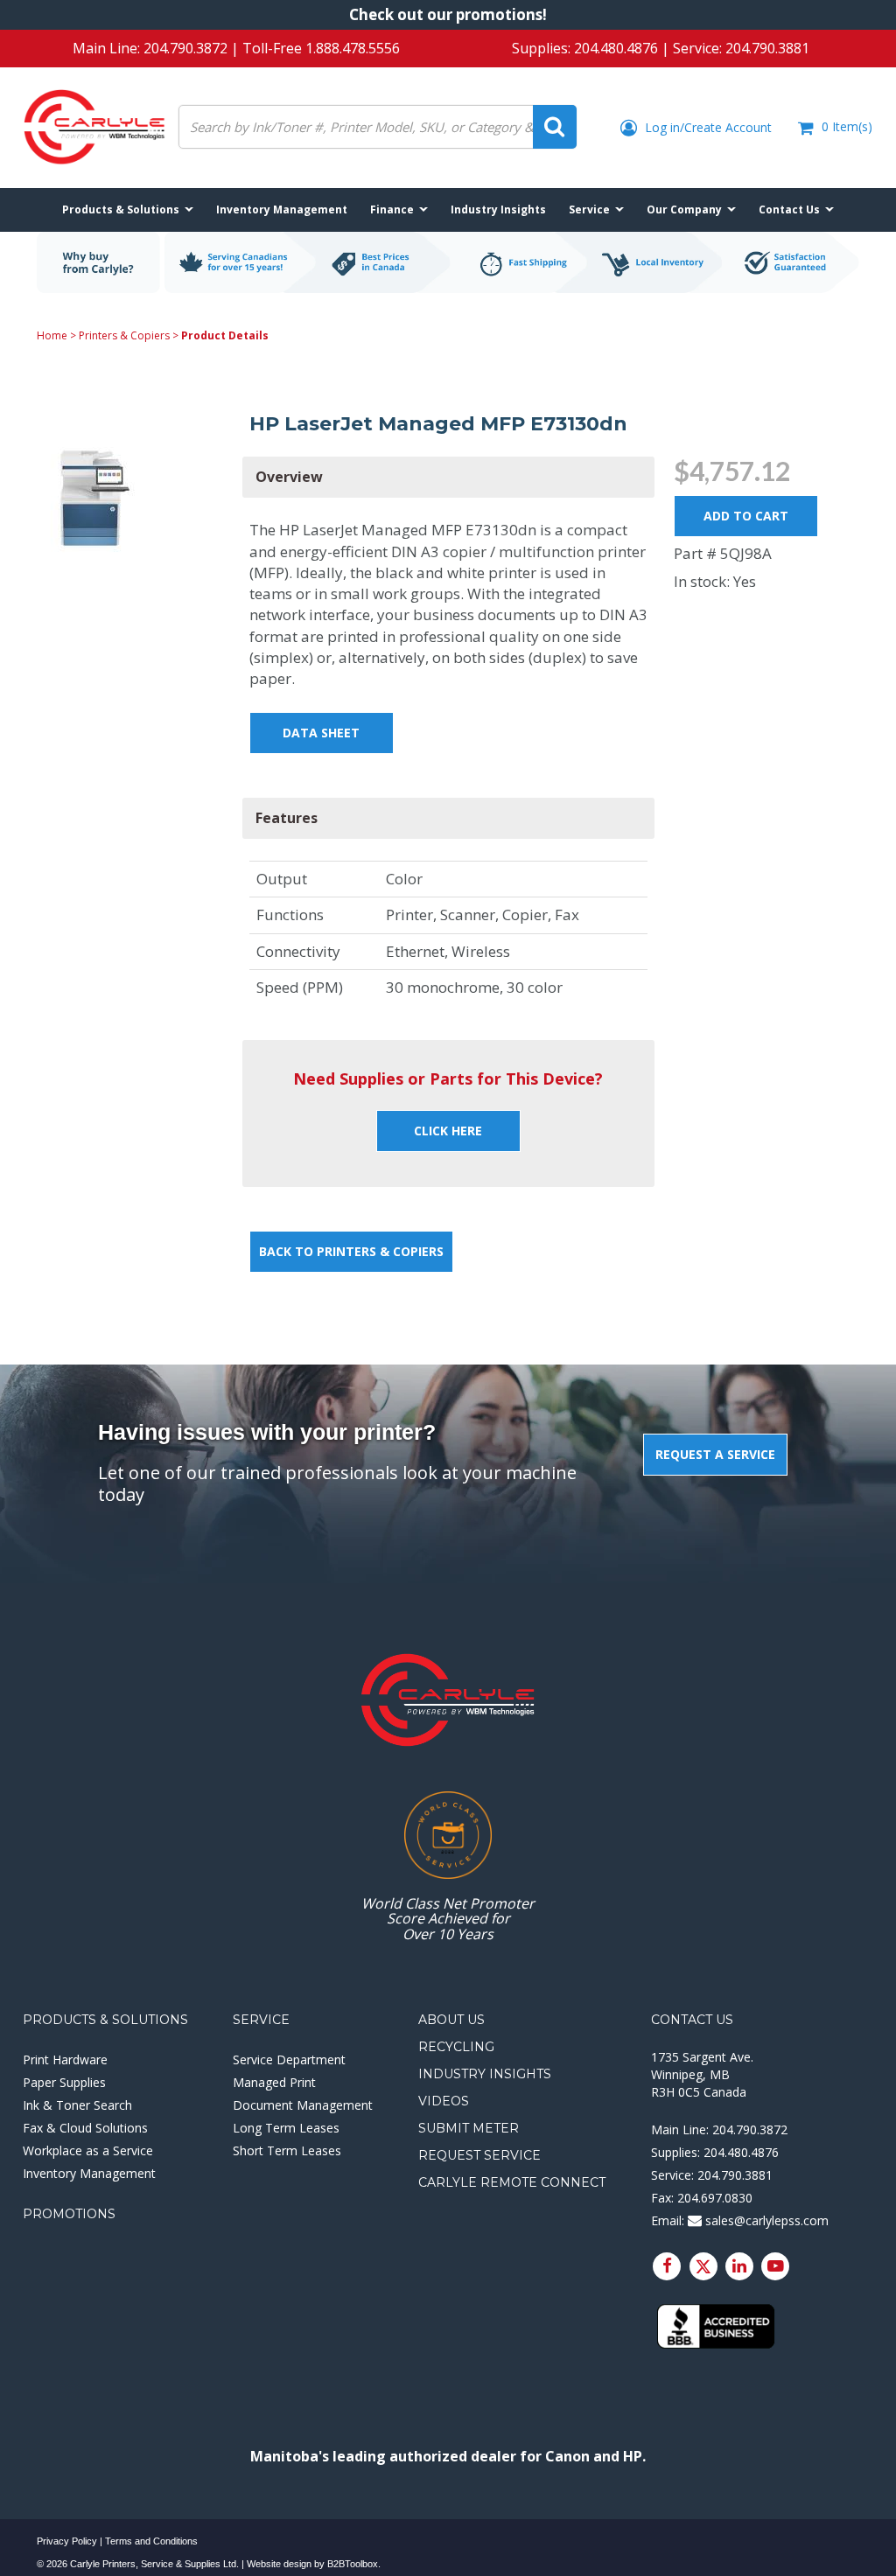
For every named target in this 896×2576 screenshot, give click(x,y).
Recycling (456, 2047)
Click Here (448, 1131)
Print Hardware (65, 2059)
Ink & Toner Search (77, 2105)
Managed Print (274, 2082)
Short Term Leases (287, 2150)
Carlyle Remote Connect (512, 2182)
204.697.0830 (715, 2198)
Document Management (303, 2105)
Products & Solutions (105, 2020)
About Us (451, 2020)
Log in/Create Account (707, 127)
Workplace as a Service (88, 2150)
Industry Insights (485, 2074)
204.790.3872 (185, 48)
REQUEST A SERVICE (715, 1454)
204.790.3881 (767, 48)
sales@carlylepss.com (765, 2220)
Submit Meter (469, 2128)
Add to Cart (746, 516)
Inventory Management (89, 2173)
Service (261, 2020)
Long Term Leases (286, 2128)
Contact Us (692, 2020)
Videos (444, 2101)
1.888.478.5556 (353, 48)
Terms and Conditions (151, 2541)
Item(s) (847, 126)
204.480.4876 (616, 48)
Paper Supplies (64, 2082)
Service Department (289, 2059)
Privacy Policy (67, 2541)
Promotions (69, 2214)
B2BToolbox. (354, 2564)
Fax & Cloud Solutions (85, 2128)
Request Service (479, 2155)
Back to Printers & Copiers (351, 1251)
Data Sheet (321, 733)
